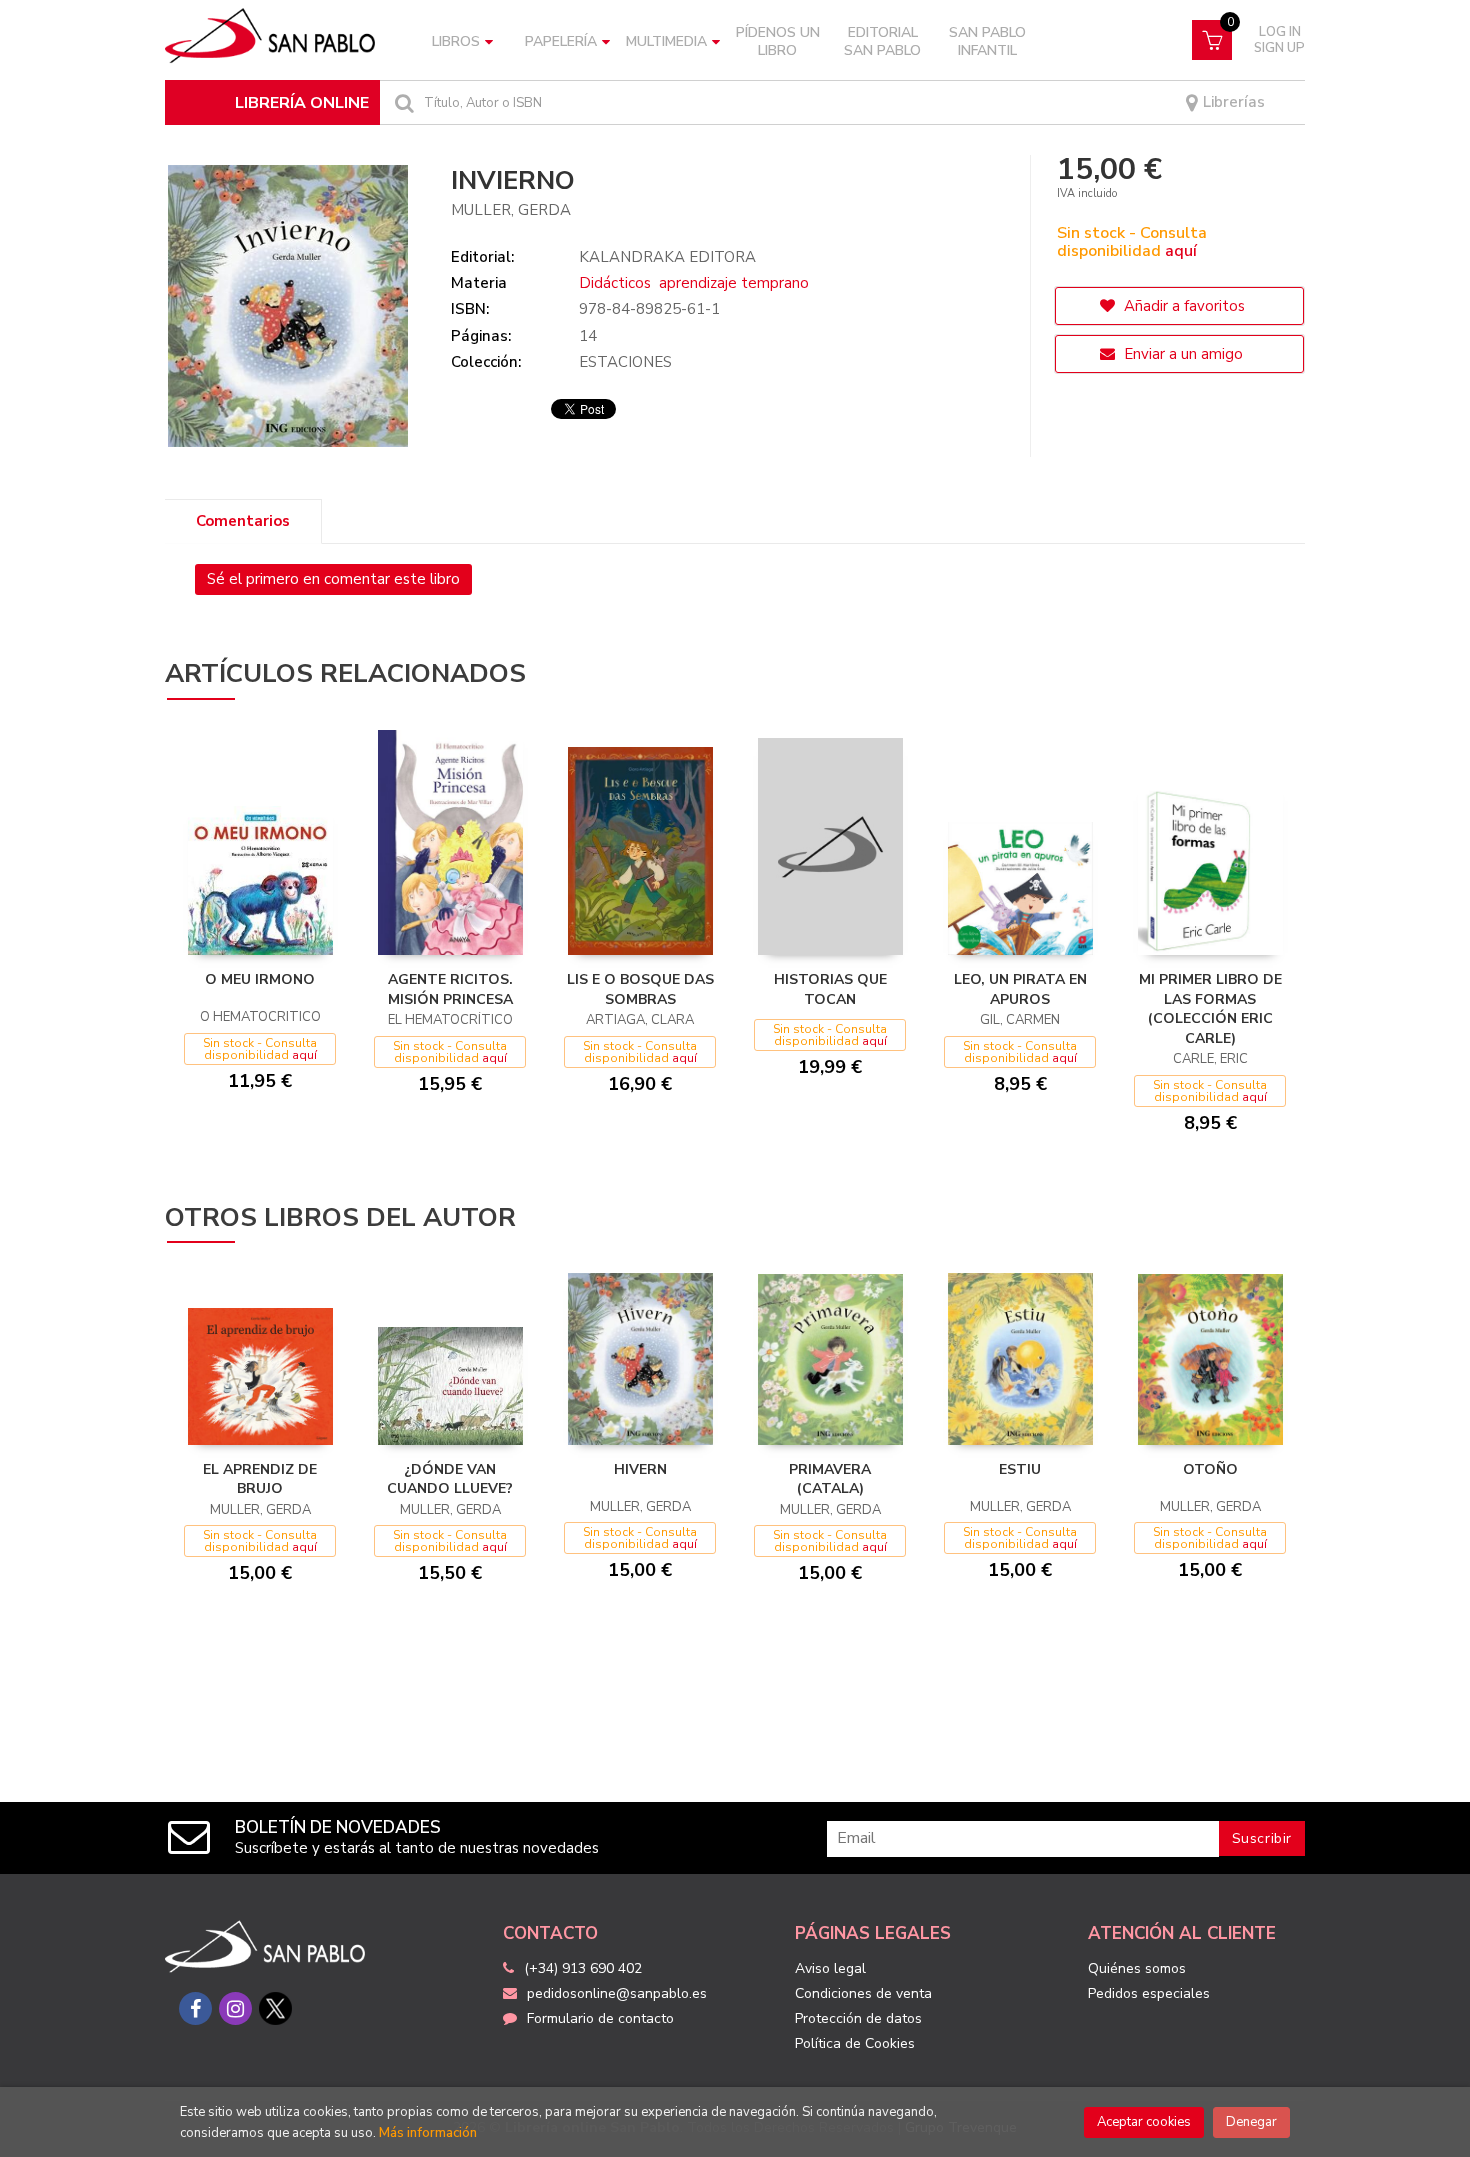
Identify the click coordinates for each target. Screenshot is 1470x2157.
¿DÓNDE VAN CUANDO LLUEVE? (450, 1479)
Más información (428, 2133)
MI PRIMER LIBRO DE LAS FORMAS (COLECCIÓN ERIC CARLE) (1210, 1009)
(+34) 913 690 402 (583, 1968)
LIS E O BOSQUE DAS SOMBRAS (640, 989)
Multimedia (666, 41)
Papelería (561, 41)
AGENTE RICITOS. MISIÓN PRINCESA (450, 989)
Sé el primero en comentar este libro (333, 579)
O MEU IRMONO (260, 979)
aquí (1181, 251)
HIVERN (640, 1469)
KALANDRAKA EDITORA (667, 257)
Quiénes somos (1137, 1968)
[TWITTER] (275, 2008)
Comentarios (243, 521)
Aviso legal (830, 1968)
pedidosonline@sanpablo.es (617, 1993)
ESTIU (1020, 1469)
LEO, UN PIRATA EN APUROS (1020, 989)
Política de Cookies (855, 2043)
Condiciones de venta (863, 1993)
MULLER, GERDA (511, 210)
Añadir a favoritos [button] (1182, 306)
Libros (456, 41)
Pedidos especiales (1149, 1993)
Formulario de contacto (600, 2018)
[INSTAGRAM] (235, 2008)
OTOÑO (1210, 1469)
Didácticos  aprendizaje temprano (694, 283)
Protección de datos (858, 2018)
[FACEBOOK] (195, 2008)
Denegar (1251, 2122)
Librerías (1232, 102)
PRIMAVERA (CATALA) (830, 1479)
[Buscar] (402, 102)
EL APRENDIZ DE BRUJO (260, 1479)
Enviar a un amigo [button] (1181, 354)
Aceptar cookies (1144, 2122)
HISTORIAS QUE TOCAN (830, 989)
